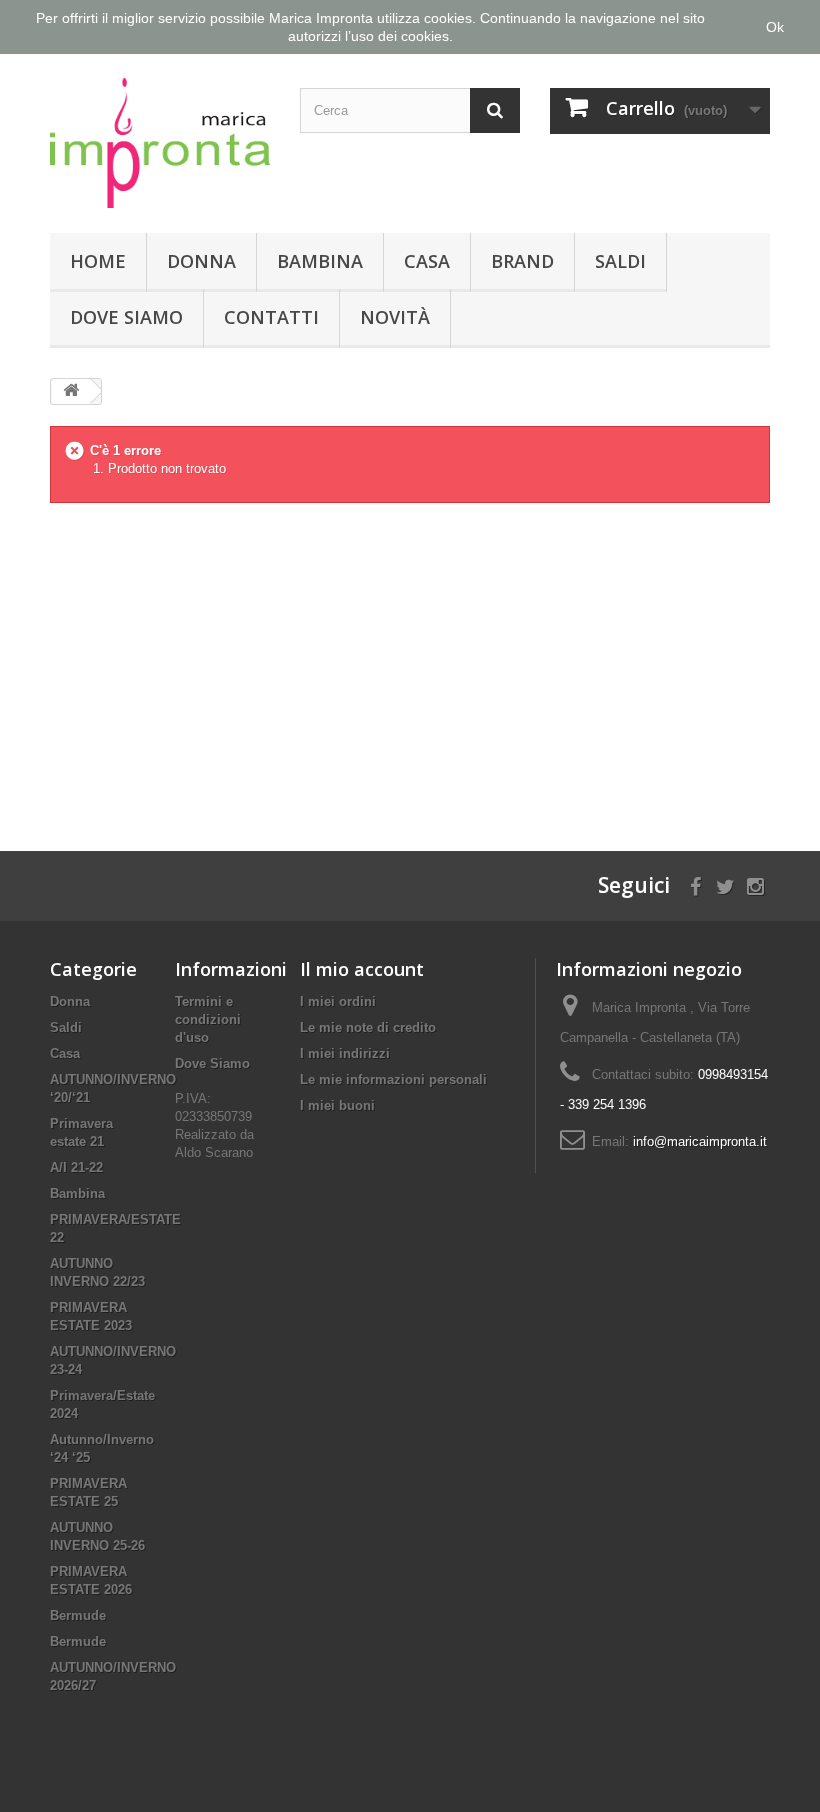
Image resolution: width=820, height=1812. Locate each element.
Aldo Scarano (214, 1152)
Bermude (78, 1615)
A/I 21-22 (76, 1167)
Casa (427, 261)
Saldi (620, 261)
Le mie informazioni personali (393, 1079)
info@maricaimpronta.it (700, 1141)
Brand (522, 261)
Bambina (320, 261)
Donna (201, 261)
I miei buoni (337, 1105)
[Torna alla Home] (71, 391)
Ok (775, 27)
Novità (395, 317)
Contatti (271, 317)
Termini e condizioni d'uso (208, 1019)
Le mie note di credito (368, 1027)
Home (98, 261)
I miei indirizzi (345, 1053)
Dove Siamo (126, 317)
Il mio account (362, 969)
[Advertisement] (410, 661)
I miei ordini (338, 1001)
